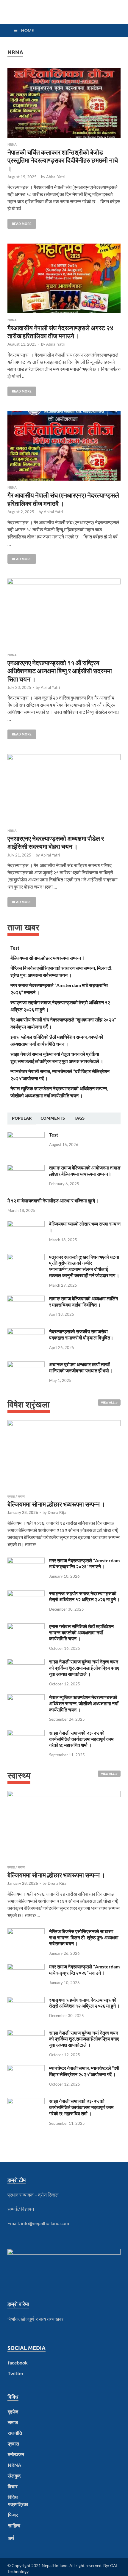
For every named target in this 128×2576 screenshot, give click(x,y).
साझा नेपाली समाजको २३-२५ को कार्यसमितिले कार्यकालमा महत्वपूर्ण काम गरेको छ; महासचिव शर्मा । (81, 1739)
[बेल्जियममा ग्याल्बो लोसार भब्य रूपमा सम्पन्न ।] (26, 1224)
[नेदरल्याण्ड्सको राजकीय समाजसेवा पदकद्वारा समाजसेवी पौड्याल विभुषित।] (26, 1332)
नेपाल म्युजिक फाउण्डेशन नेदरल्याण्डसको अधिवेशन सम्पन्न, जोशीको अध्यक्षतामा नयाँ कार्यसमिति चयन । (84, 1703)
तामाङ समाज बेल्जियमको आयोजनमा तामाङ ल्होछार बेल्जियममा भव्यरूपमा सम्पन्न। (85, 1171)
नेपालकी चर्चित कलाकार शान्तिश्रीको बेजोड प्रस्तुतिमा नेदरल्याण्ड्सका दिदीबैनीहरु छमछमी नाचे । (63, 160)
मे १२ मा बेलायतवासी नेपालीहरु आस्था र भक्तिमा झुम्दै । (53, 1200)
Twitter (16, 2373)
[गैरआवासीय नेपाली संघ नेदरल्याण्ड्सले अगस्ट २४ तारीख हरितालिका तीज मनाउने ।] (64, 278)
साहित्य (14, 2525)
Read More (19, 222)
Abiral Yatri (56, 177)
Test (15, 948)
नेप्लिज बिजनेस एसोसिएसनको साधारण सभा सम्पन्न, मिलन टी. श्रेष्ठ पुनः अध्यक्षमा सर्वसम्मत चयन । (84, 1937)
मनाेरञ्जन (16, 2454)
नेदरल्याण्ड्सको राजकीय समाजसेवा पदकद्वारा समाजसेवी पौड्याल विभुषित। (81, 1334)
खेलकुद (14, 2476)
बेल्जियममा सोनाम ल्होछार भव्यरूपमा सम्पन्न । (48, 958)
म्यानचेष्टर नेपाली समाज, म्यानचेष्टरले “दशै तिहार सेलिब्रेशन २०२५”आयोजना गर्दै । (84, 2071)
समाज (21, 1496)
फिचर (13, 2515)
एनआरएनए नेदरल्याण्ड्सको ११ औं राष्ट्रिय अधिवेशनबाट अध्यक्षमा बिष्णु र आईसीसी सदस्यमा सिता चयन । (60, 671)
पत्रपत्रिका (18, 2504)
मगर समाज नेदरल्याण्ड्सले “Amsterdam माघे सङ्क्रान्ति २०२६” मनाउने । (84, 1563)
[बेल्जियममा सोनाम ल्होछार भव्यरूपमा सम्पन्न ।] (64, 1457)
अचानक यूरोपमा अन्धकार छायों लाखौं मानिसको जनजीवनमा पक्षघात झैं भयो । (81, 1367)
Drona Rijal (58, 1512)
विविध (13, 2497)
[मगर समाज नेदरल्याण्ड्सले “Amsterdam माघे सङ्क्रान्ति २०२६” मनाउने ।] (26, 1561)
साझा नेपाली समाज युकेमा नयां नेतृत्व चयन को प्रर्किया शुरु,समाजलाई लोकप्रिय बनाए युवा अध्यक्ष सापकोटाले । (84, 1668)
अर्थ (11, 2538)
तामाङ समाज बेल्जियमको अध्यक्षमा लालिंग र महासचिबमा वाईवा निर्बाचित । (83, 1301)
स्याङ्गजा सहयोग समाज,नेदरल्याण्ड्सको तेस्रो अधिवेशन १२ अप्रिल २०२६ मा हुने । (85, 1596)
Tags (79, 1118)
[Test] (26, 1135)
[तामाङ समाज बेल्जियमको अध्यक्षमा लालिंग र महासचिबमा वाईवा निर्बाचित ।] (26, 1299)
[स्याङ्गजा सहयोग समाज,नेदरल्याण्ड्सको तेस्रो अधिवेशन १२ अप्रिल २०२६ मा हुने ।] (26, 1594)
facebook (18, 2363)
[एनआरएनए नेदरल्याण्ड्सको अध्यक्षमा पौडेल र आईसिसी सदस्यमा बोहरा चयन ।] (64, 789)
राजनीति (15, 2433)
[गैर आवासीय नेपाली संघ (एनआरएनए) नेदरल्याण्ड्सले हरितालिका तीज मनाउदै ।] (64, 446)
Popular (22, 1118)
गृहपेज (13, 2411)
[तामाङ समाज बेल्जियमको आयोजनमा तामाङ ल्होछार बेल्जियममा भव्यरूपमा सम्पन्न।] (26, 1168)
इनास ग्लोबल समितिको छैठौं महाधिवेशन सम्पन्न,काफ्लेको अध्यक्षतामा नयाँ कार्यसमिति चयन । (81, 1632)
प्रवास (11, 1496)
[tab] (22, 1118)
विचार (13, 2486)
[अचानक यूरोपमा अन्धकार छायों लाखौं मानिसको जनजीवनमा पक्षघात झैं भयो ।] (26, 1365)
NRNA (12, 144)
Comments (53, 1118)
